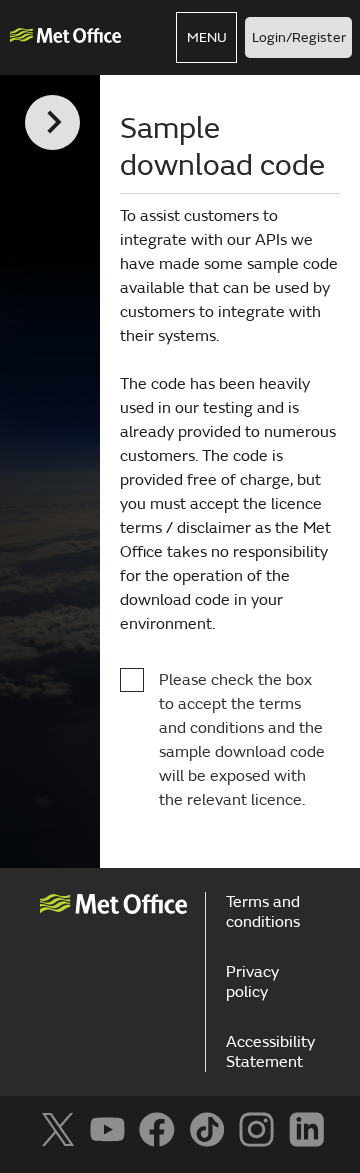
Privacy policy (252, 982)
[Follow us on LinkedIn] (306, 1129)
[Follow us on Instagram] (256, 1129)
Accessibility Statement (270, 1052)
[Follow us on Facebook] (156, 1129)
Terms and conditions (263, 912)
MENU (207, 37)
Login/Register (299, 37)
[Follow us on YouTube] (107, 1129)
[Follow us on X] (57, 1129)
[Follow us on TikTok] (206, 1129)
